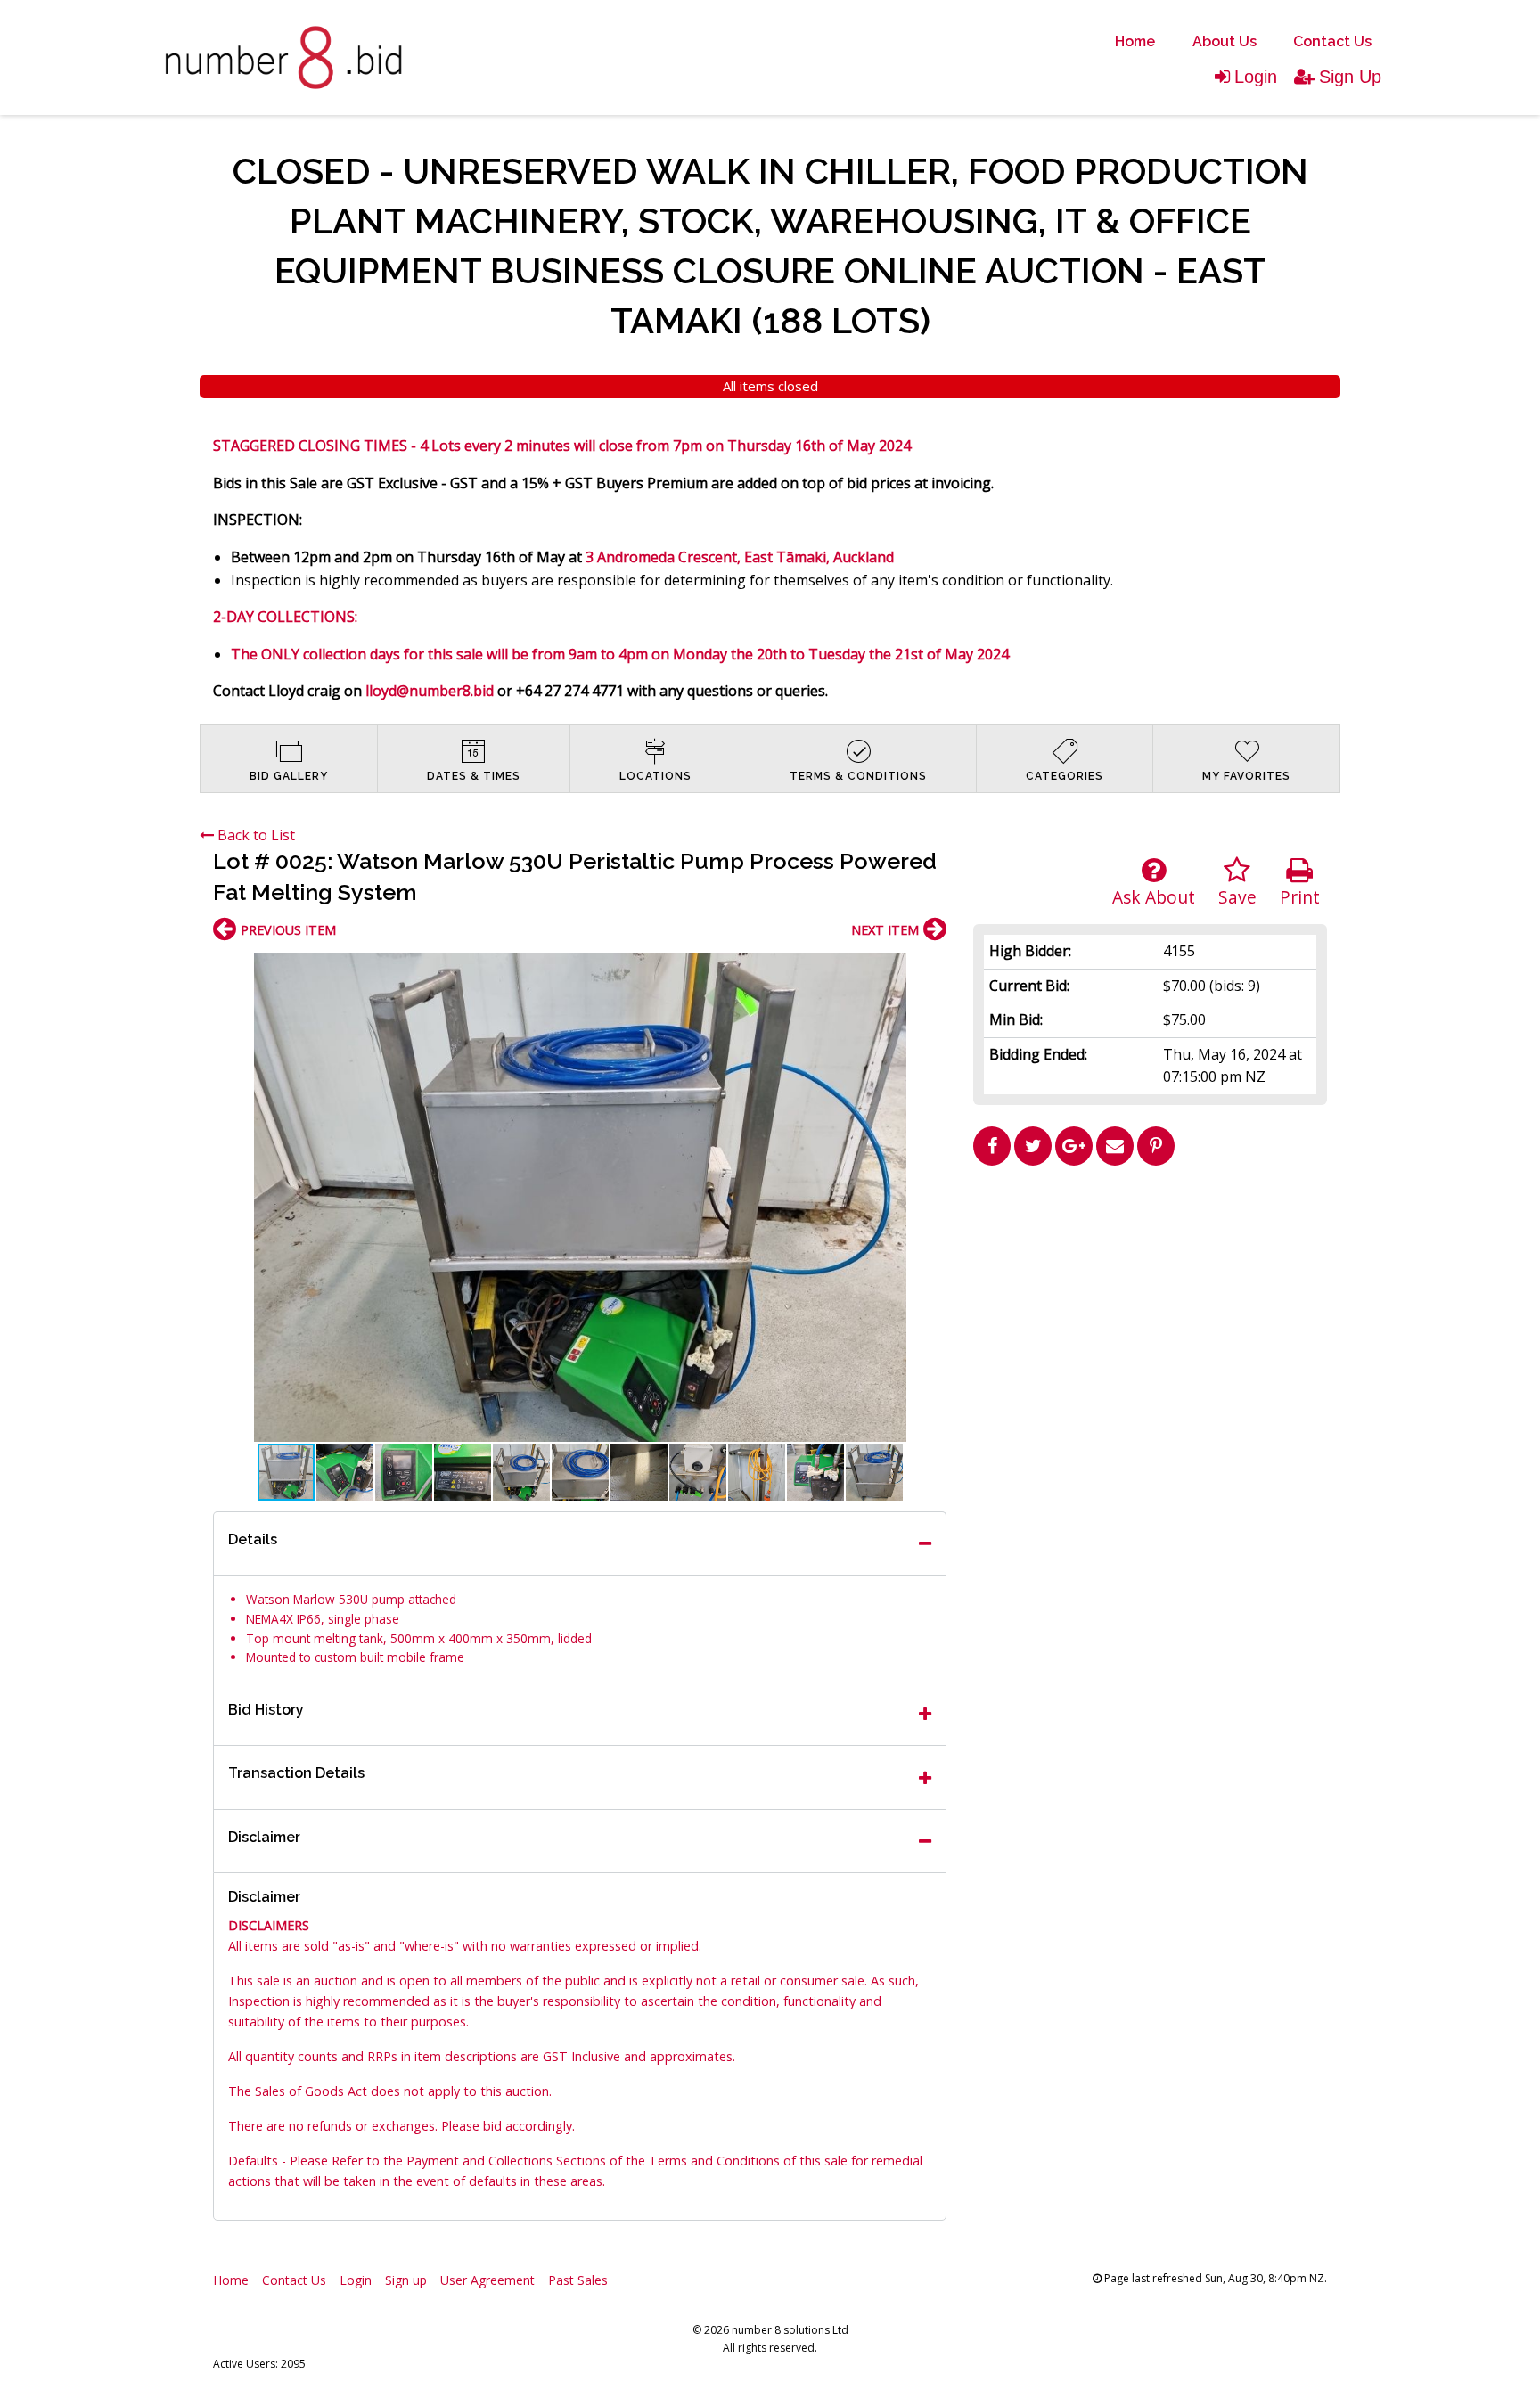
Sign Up (1350, 77)
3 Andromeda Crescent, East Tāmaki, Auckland (741, 557)
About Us (1225, 41)
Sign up (406, 2280)
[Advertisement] (1151, 1298)
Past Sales (578, 2280)
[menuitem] (1135, 42)
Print (1300, 897)
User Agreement (487, 2280)
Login (1256, 77)
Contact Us (1332, 41)
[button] (930, 969)
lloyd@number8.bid (430, 691)
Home (1135, 41)
